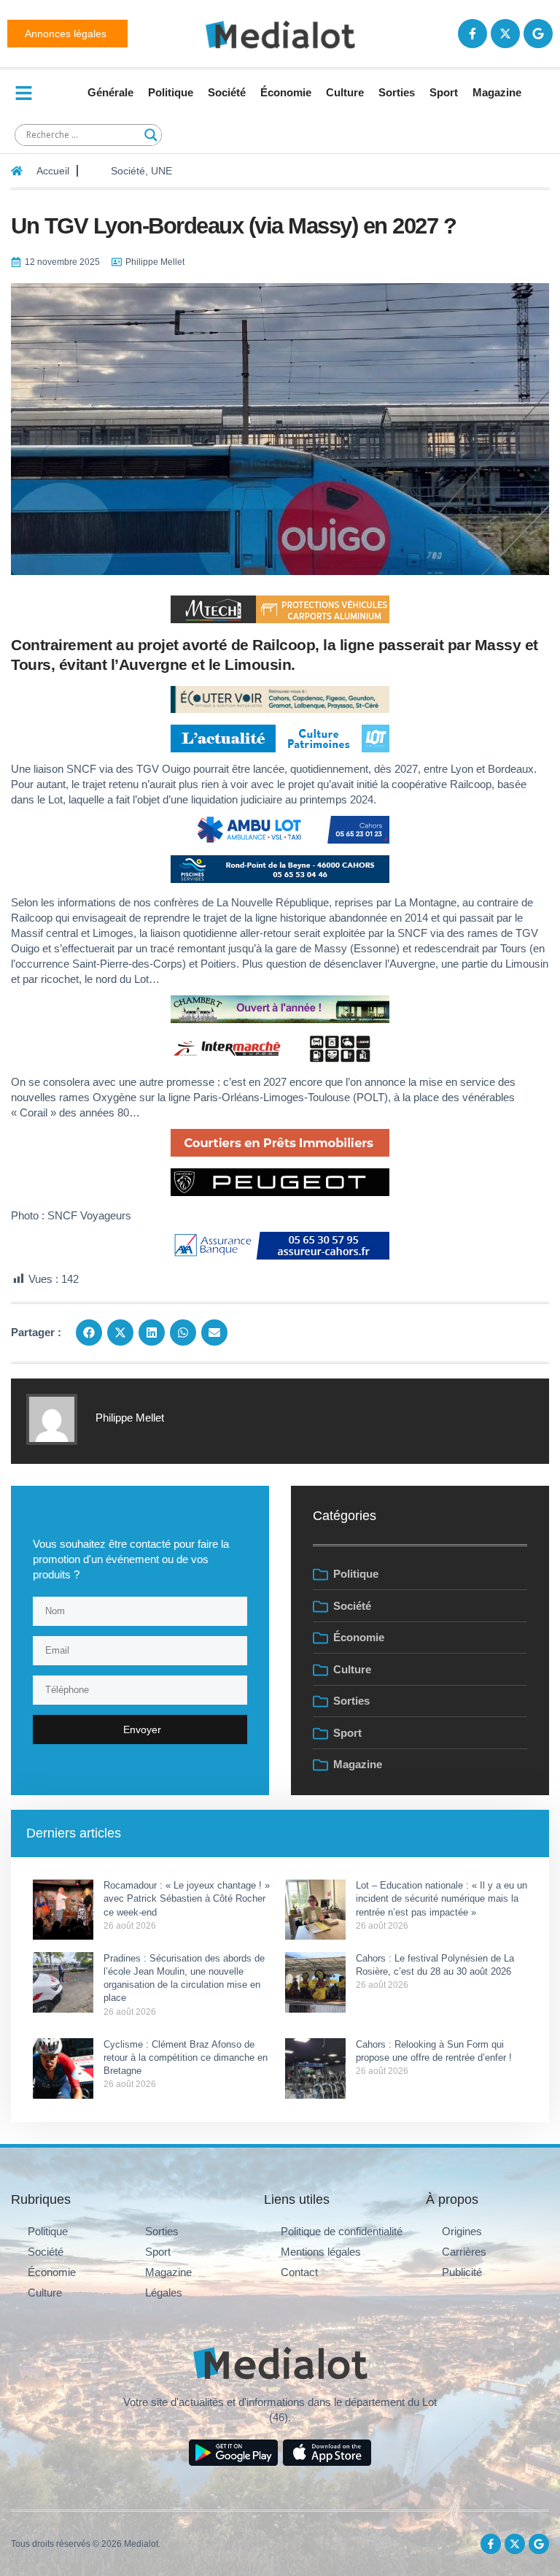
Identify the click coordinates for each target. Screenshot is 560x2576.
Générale (110, 92)
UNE (162, 171)
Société (227, 92)
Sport (444, 92)
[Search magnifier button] (151, 135)
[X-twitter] (505, 34)
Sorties (397, 92)
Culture (345, 92)
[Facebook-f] (472, 34)
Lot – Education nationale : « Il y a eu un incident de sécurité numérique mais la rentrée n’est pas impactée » (442, 1898)
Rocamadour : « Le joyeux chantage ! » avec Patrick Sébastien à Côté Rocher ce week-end (187, 1898)
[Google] (538, 34)
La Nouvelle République (273, 902)
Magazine (497, 92)
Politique (171, 92)
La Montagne (425, 902)
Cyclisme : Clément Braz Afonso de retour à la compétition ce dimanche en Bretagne (186, 2058)
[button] (89, 1333)
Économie (286, 92)
